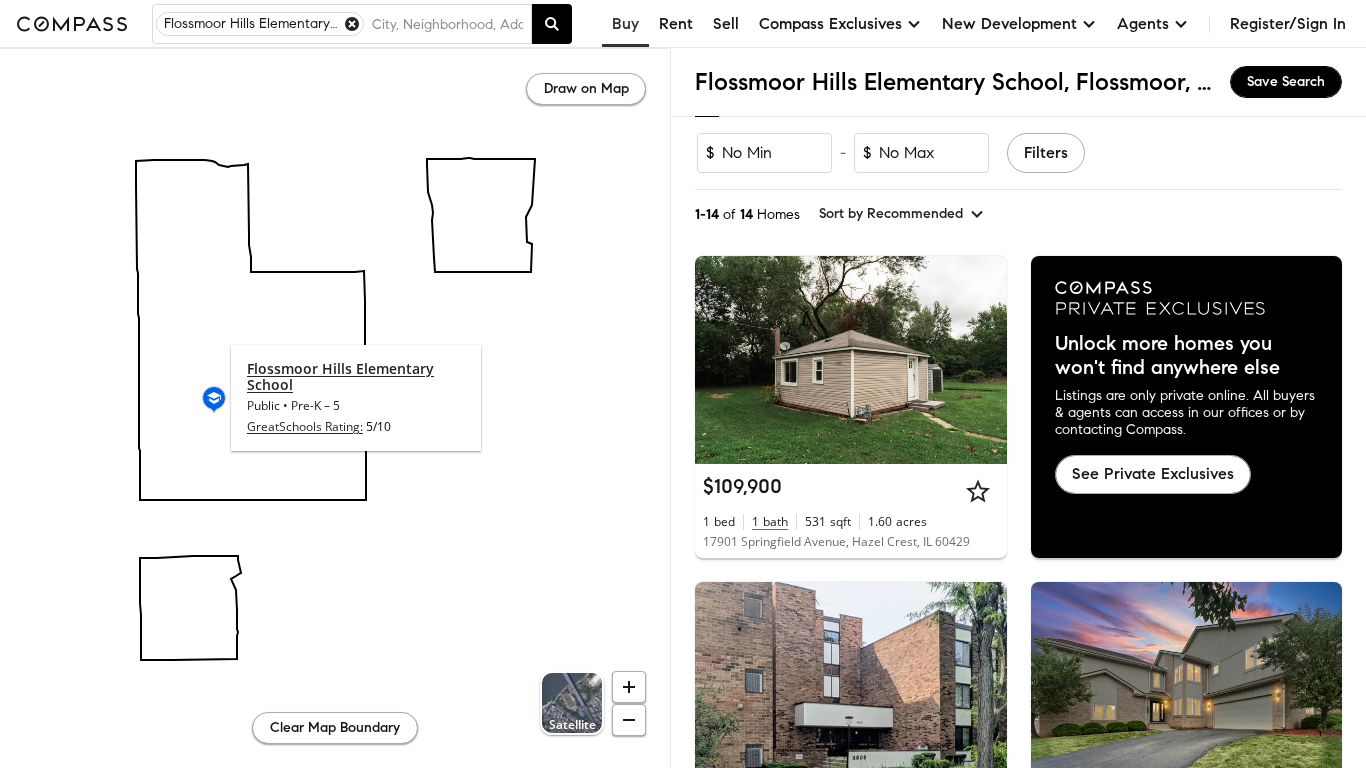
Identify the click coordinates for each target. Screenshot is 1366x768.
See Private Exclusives (1153, 473)
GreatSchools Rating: (305, 426)
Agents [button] (1143, 23)
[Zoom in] (629, 687)
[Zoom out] (629, 720)
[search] (552, 24)
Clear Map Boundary (335, 727)
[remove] (352, 24)
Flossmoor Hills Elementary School (340, 376)
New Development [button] (1009, 23)
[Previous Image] (719, 360)
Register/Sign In (1288, 23)
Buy (625, 23)
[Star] (978, 491)
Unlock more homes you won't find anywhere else (1167, 356)
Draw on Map (586, 88)
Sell (726, 23)
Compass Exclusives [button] (830, 23)
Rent (676, 23)
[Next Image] (983, 360)
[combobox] (447, 24)
